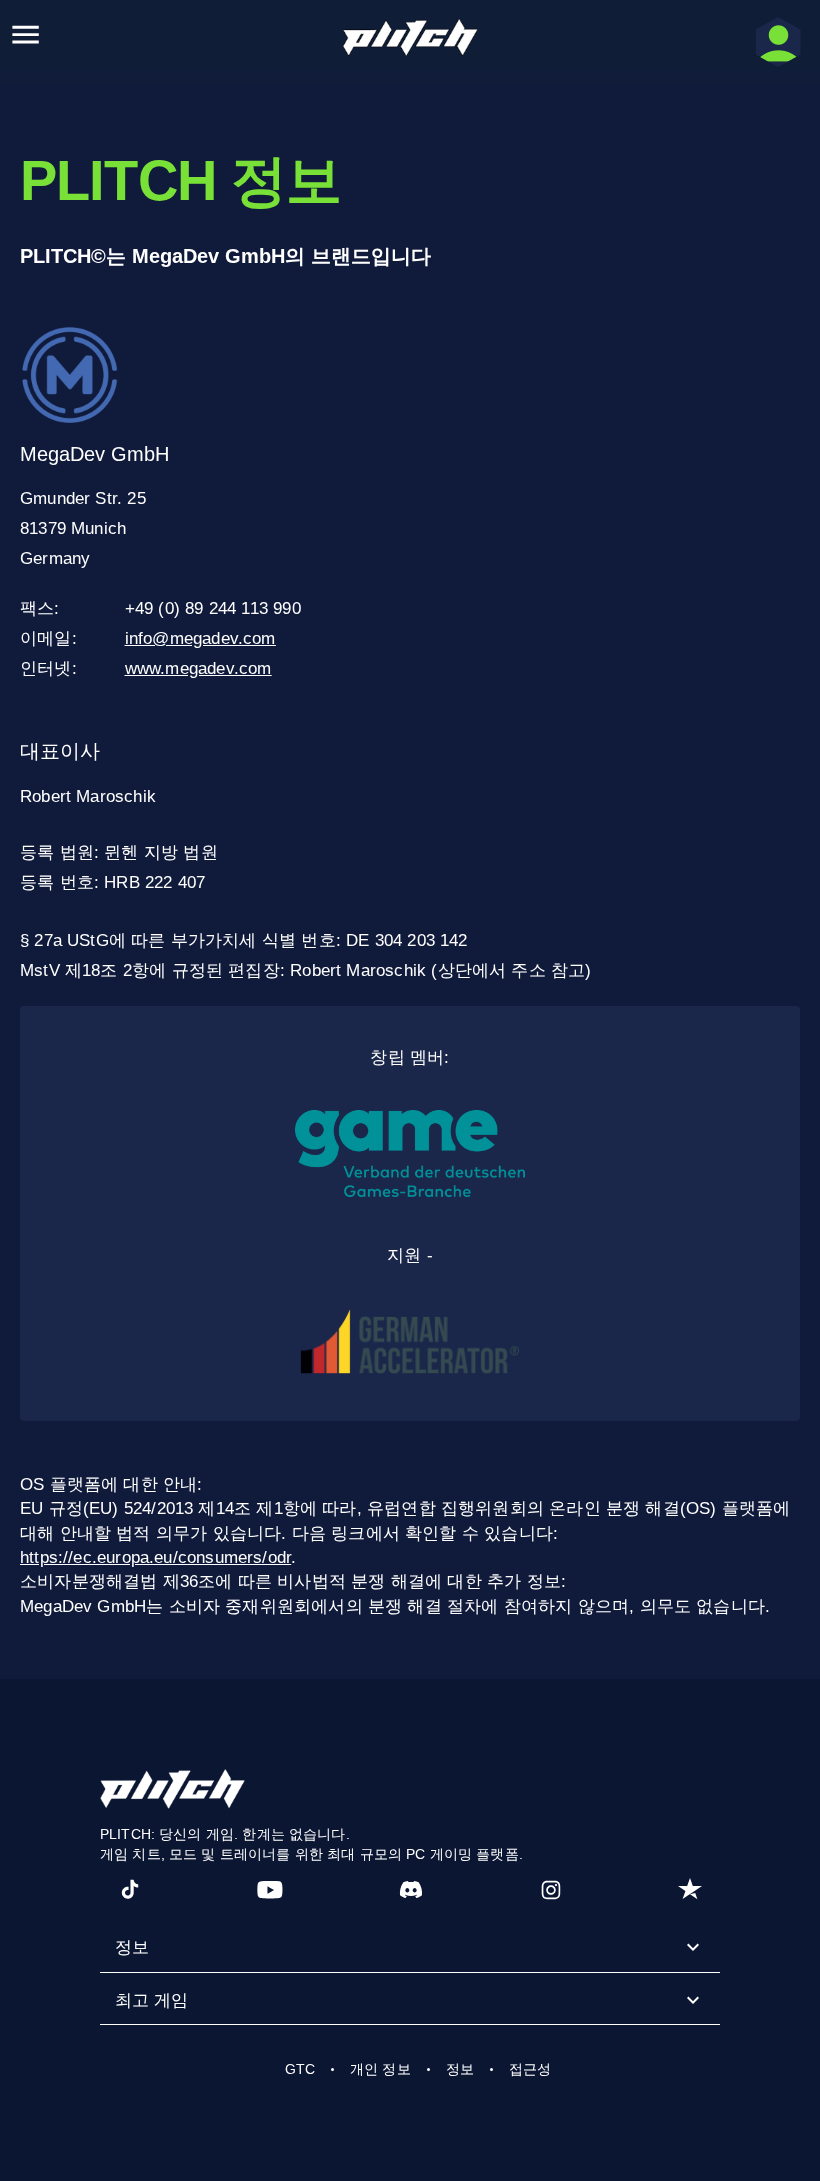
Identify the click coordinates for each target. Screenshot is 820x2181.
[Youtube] (270, 1889)
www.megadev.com (198, 668)
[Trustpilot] (690, 1889)
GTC (300, 2069)
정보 (460, 2069)
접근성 (530, 2069)
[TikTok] (130, 1889)
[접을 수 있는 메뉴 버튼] (25, 34)
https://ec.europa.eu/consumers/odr (155, 1557)
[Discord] (411, 1889)
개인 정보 (380, 2069)
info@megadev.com (200, 638)
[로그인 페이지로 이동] (778, 42)
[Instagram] (551, 1889)
